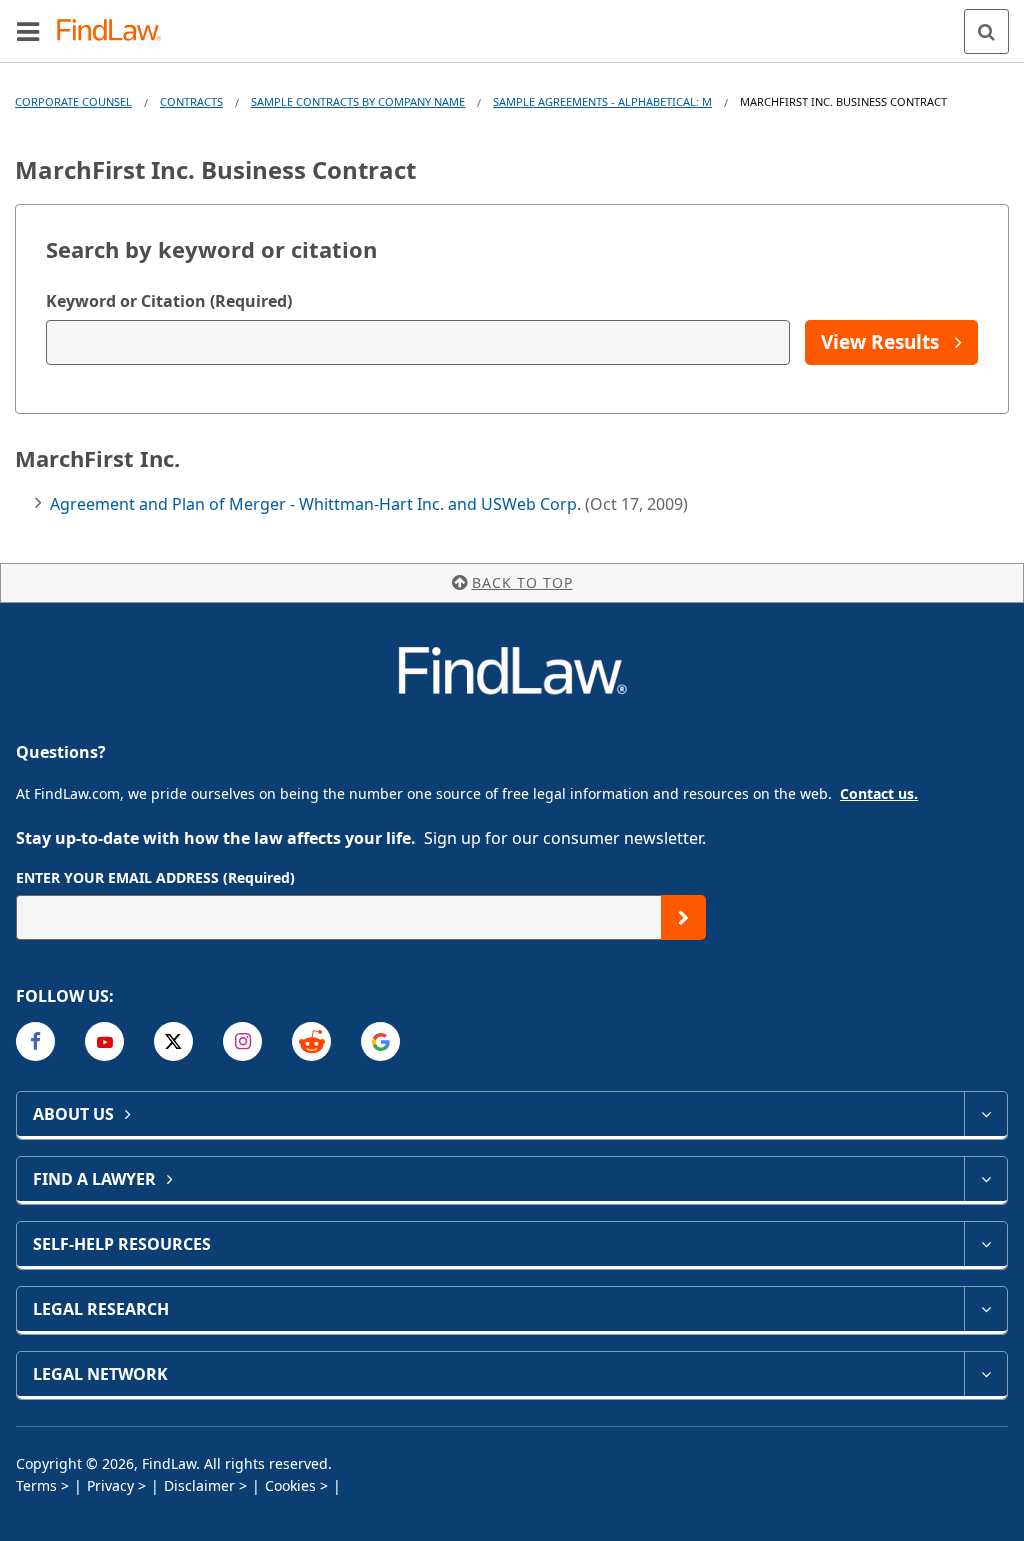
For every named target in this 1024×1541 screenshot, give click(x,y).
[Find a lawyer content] (985, 1179)
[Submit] (683, 917)
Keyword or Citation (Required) (169, 301)
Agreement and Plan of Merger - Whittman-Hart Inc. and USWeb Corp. (317, 504)
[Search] (986, 31)
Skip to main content (512, 23)
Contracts (191, 101)
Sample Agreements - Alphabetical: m (602, 101)
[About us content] (985, 1114)
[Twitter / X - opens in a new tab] (173, 1041)
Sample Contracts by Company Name (358, 101)
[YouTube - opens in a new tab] (104, 1041)
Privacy (110, 1485)
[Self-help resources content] (985, 1244)
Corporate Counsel (73, 101)
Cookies (290, 1485)
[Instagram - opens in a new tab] (242, 1041)
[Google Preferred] (380, 1041)
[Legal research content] (985, 1309)
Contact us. (879, 793)
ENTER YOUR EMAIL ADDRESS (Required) (155, 877)
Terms (36, 1485)
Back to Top (522, 582)
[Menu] (28, 31)
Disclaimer (199, 1485)
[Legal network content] (985, 1374)
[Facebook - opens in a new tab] (35, 1041)
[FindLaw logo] (115, 31)
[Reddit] (311, 1041)
